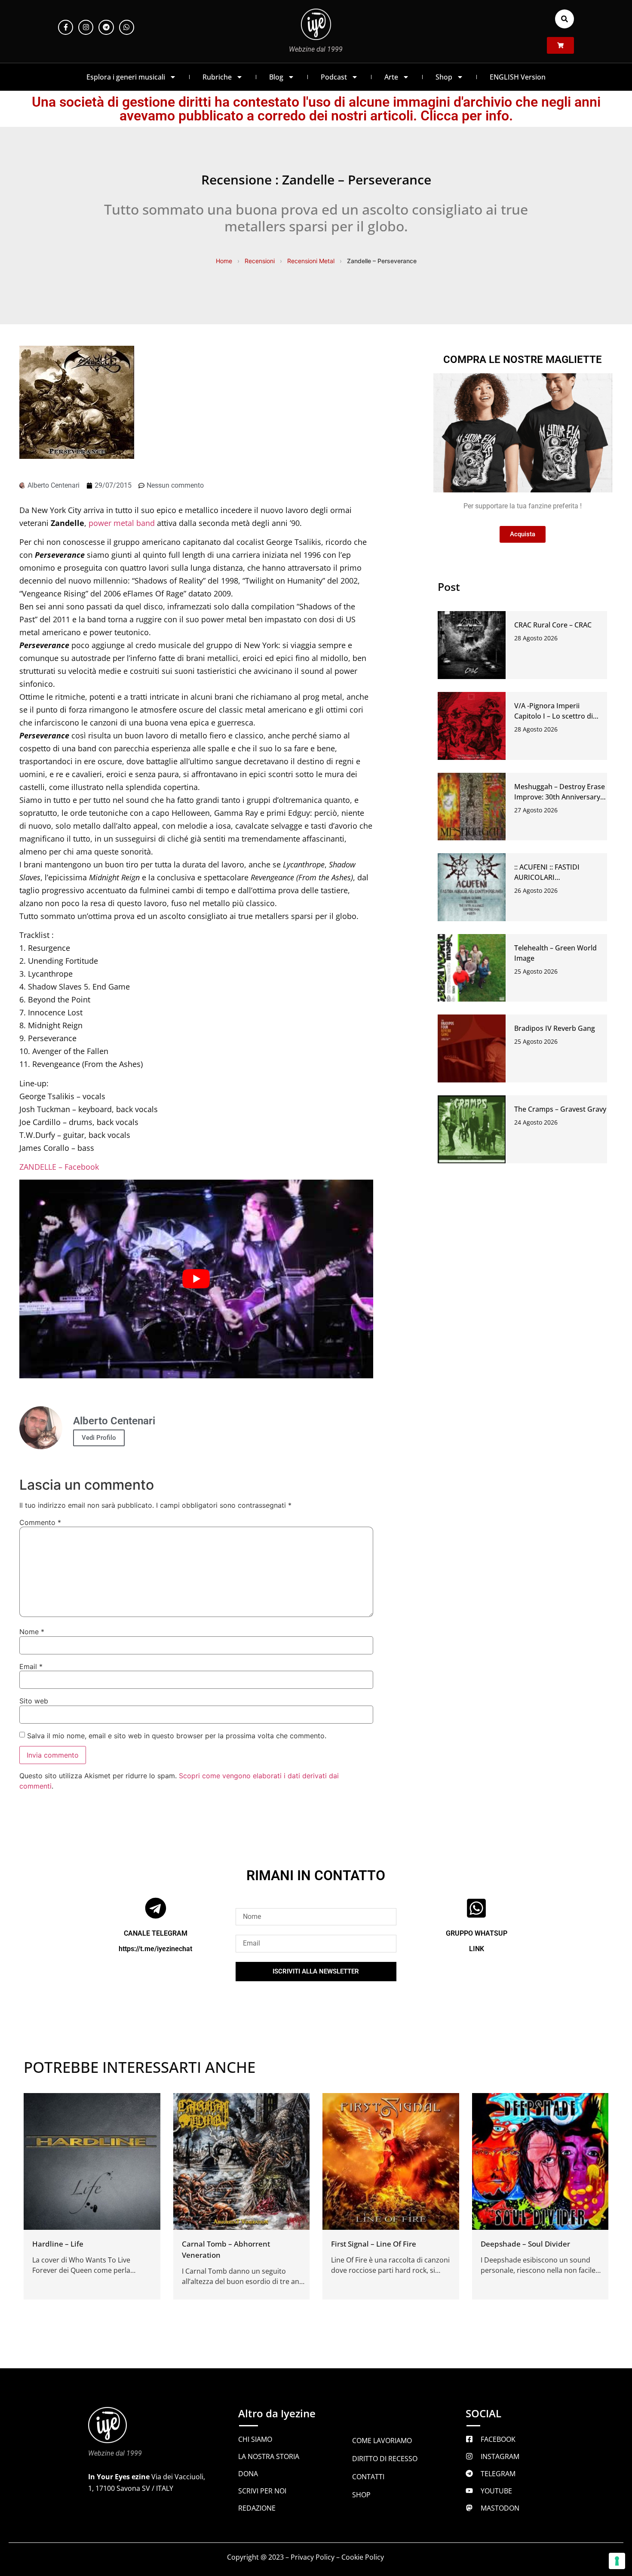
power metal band (122, 523)
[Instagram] (86, 27)
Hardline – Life (58, 2244)
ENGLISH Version (518, 77)
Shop (444, 77)
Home (224, 261)
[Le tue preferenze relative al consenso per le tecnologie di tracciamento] (617, 2561)
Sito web (34, 1701)
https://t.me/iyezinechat (155, 1949)
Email (31, 1666)
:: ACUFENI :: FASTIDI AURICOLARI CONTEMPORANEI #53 (551, 877)
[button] (565, 19)
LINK (477, 1949)
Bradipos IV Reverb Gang (555, 1028)
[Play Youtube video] (196, 1279)
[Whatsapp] (127, 27)
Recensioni (260, 261)
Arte (391, 77)
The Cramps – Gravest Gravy (560, 1109)
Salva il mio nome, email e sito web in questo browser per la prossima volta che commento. (177, 1736)
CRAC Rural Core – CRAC (553, 625)
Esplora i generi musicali (126, 77)
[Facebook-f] (66, 27)
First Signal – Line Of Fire (374, 2244)
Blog (276, 77)
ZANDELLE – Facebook (59, 1167)
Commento (40, 1522)
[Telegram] (106, 27)
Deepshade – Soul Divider (525, 2244)
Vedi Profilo (99, 1438)
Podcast (334, 77)
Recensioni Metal (311, 261)
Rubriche (217, 77)
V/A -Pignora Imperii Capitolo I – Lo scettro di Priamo (554, 716)
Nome (32, 1632)
